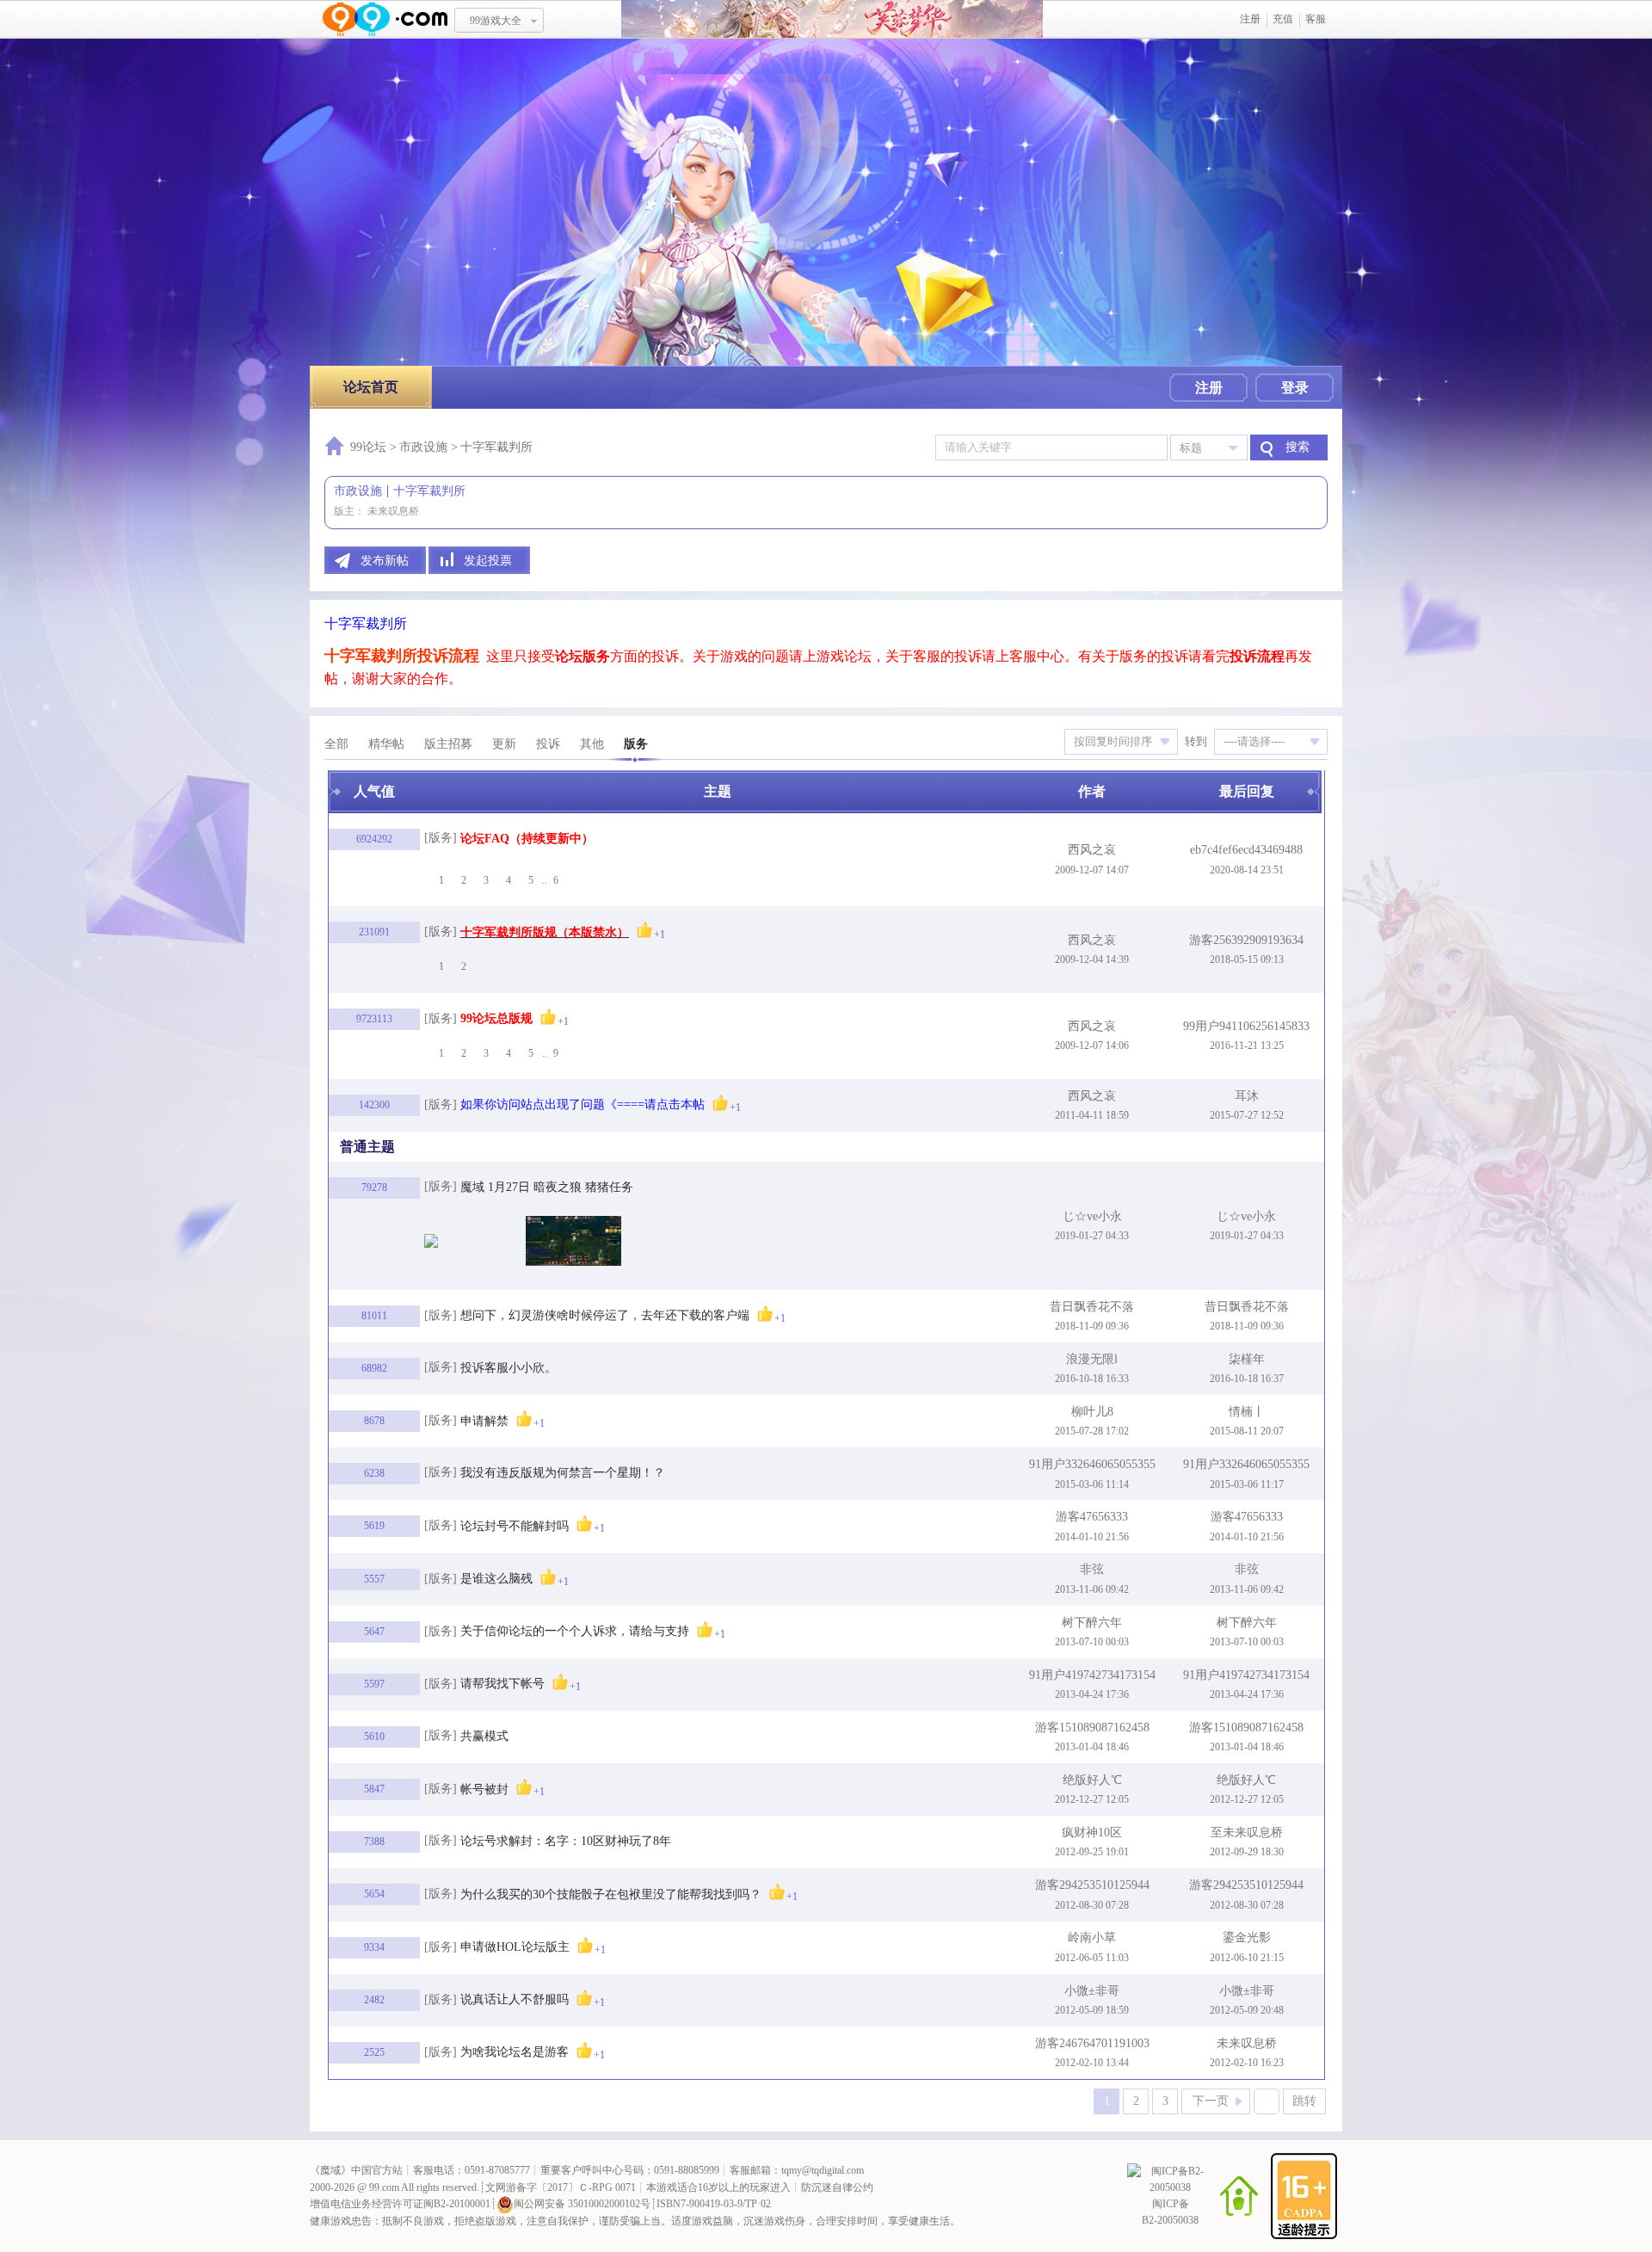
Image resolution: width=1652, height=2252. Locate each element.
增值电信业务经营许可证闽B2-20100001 (400, 2204)
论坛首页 (371, 387)
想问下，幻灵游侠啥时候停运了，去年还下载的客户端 (605, 1315)
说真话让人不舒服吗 (515, 1999)
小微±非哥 (1092, 1991)
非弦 (1092, 1569)
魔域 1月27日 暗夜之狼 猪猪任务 (547, 1187)
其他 (592, 744)
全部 (336, 744)
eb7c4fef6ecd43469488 (1246, 850)
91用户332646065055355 (1092, 1464)
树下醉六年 (1092, 1623)
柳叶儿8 (1092, 1412)
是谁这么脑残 (496, 1579)
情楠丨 (1247, 1412)
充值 (1283, 19)
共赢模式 (484, 1736)
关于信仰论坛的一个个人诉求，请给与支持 (575, 1631)
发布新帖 (385, 561)
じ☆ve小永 (1092, 1216)
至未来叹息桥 (1247, 1832)
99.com (384, 2187)
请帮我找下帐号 (502, 1684)
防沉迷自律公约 (837, 2187)
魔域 (330, 2170)
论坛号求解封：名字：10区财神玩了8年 (566, 1841)
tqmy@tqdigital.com (823, 2170)
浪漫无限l (1092, 1359)
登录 (1295, 388)
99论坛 (368, 447)
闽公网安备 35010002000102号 (582, 2204)
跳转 (1304, 2101)
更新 (504, 744)
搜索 (1298, 447)
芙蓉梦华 (832, 19)
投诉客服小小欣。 (509, 1368)
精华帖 (386, 744)
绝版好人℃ (1092, 1780)
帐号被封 (484, 1789)
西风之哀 (1092, 850)
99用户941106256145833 (1246, 1026)
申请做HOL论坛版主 (515, 1947)
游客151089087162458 (1092, 1728)
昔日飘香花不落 (1092, 1307)
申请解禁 (484, 1421)
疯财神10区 (1092, 1832)
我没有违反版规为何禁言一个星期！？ (563, 1473)
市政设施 (423, 447)
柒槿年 (1247, 1359)
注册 (1250, 19)
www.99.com (385, 19)
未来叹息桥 (393, 511)
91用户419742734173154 (1092, 1675)
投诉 (548, 744)
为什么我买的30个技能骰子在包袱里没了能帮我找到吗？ (611, 1894)
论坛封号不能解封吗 (515, 1526)
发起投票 (488, 561)
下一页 (1211, 2101)
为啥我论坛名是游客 (515, 2052)
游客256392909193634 (1246, 940)
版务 (636, 744)
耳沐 (1247, 1096)
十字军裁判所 (429, 491)
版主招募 (448, 744)
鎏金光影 (1247, 1937)
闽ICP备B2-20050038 (1170, 2212)
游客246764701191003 (1092, 2043)
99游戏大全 (496, 21)
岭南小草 (1092, 1937)
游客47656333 (1092, 1517)
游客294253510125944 (1092, 1885)
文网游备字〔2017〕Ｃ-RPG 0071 (561, 2187)
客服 (1316, 19)
